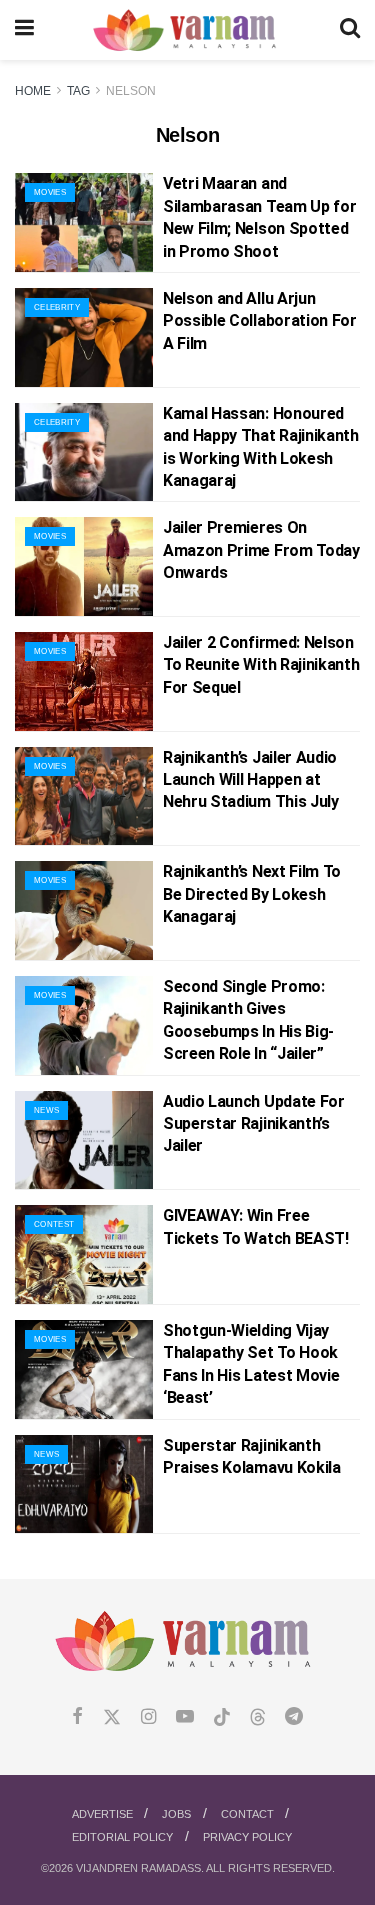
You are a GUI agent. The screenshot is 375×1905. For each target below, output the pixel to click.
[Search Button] (350, 30)
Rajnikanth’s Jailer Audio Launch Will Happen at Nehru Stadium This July (251, 780)
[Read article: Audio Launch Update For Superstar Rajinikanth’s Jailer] (84, 1140)
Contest (54, 1224)
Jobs (176, 1814)
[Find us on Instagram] (148, 1717)
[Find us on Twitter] (112, 1717)
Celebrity (57, 307)
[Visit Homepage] (186, 30)
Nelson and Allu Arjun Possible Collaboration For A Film (260, 321)
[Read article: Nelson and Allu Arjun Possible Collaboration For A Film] (84, 337)
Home (33, 91)
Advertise (102, 1814)
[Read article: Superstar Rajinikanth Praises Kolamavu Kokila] (84, 1484)
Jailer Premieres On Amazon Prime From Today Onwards (261, 550)
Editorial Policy (122, 1837)
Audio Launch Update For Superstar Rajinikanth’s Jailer (254, 1124)
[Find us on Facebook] (77, 1717)
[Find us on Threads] (258, 1718)
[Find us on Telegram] (294, 1717)
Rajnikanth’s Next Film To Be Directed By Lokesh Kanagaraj (252, 894)
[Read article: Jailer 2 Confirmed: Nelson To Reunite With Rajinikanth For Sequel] (84, 681)
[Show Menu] (24, 30)
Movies (50, 192)
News (46, 1110)
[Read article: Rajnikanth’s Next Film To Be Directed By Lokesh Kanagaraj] (84, 910)
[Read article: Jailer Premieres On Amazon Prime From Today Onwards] (84, 566)
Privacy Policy (247, 1837)
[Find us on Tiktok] (222, 1718)
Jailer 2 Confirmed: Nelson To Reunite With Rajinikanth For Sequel (261, 665)
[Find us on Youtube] (185, 1717)
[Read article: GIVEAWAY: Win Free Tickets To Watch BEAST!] (84, 1254)
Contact (247, 1814)
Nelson (131, 91)
